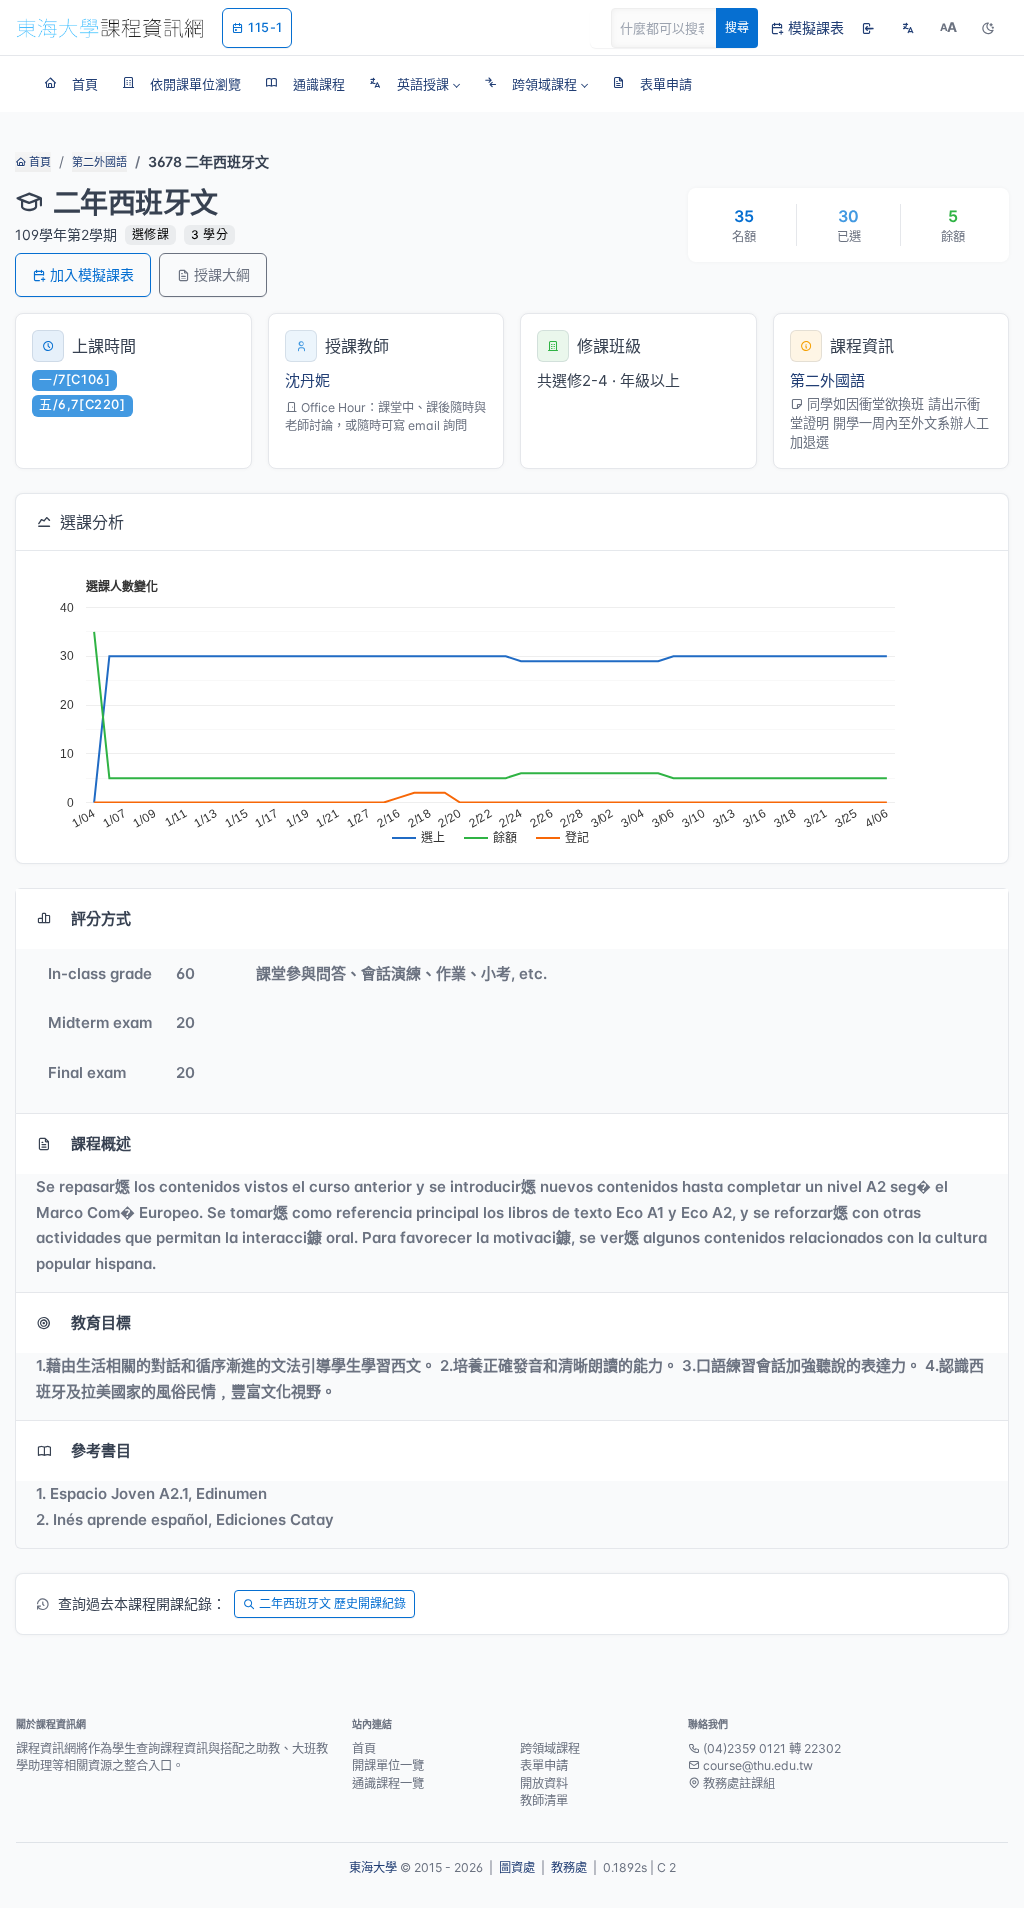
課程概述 (101, 1143)
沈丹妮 (307, 380)
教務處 (569, 1867)
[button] (414, 84)
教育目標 (101, 1322)
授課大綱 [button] (222, 274)
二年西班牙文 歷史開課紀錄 (332, 1603)
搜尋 (737, 27)
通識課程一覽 (388, 1783)
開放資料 (544, 1783)
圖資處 (517, 1867)
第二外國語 (99, 162)
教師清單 (544, 1800)
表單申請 (544, 1765)
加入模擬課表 (92, 274)
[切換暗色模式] (988, 28)
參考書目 (101, 1450)
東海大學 (373, 1867)
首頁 (38, 162)
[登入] (868, 28)
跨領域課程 (550, 1748)
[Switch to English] (908, 28)
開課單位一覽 (388, 1765)
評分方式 (101, 918)
